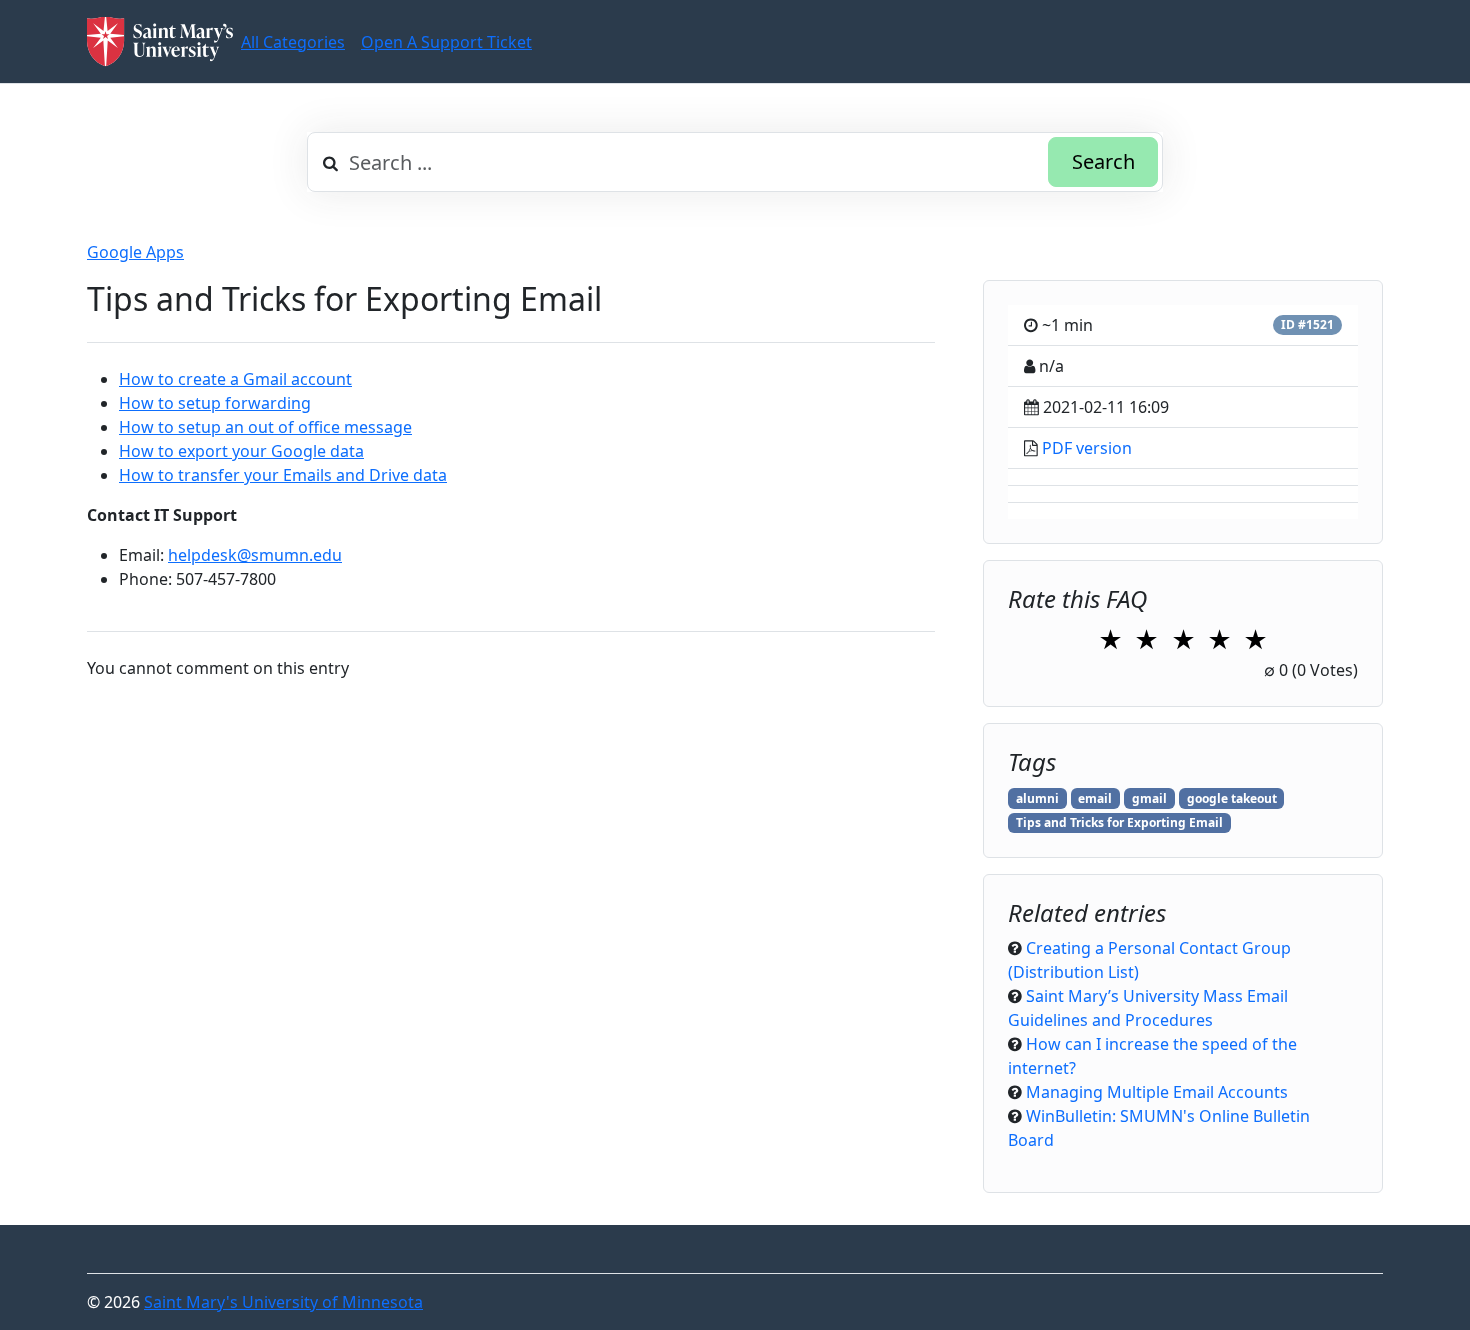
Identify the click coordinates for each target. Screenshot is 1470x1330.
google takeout (1232, 798)
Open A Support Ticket (446, 42)
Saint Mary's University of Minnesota (283, 1302)
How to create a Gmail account (235, 379)
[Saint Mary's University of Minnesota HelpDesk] (160, 41)
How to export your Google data (241, 451)
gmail (1149, 798)
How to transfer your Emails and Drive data (283, 475)
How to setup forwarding (215, 403)
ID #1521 (1307, 324)
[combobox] (735, 162)
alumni (1037, 798)
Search (1103, 161)
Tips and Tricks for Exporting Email (1119, 822)
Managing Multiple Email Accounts (1157, 1092)
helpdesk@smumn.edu (255, 555)
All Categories (293, 42)
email (1095, 798)
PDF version (1087, 448)
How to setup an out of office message (265, 427)
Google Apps (135, 252)
